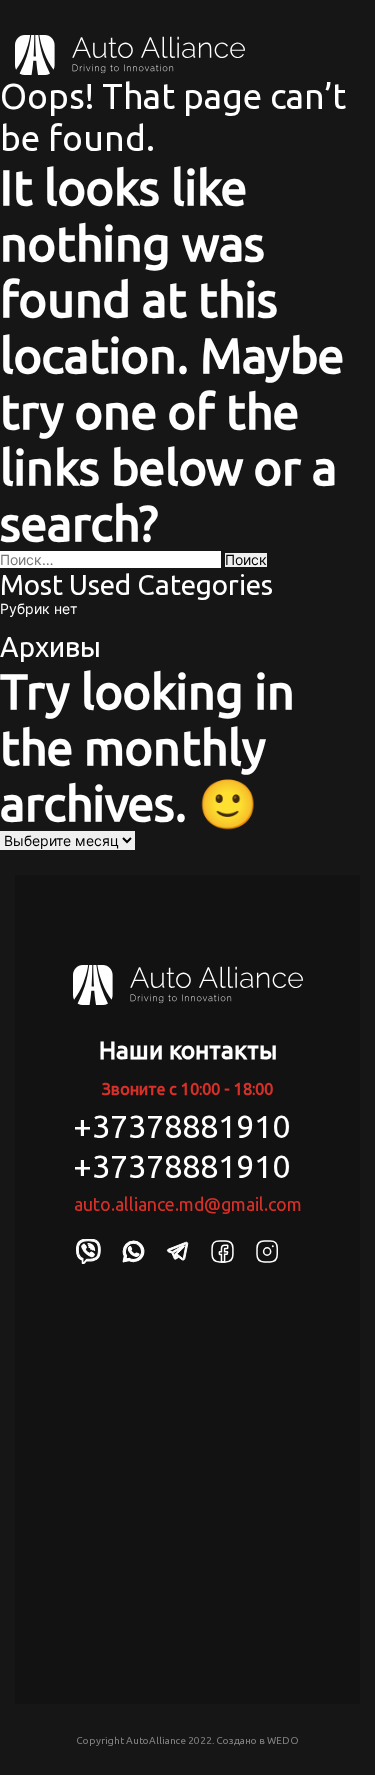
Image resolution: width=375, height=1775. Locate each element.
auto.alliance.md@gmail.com (188, 1204)
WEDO (283, 1740)
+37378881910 (181, 1126)
